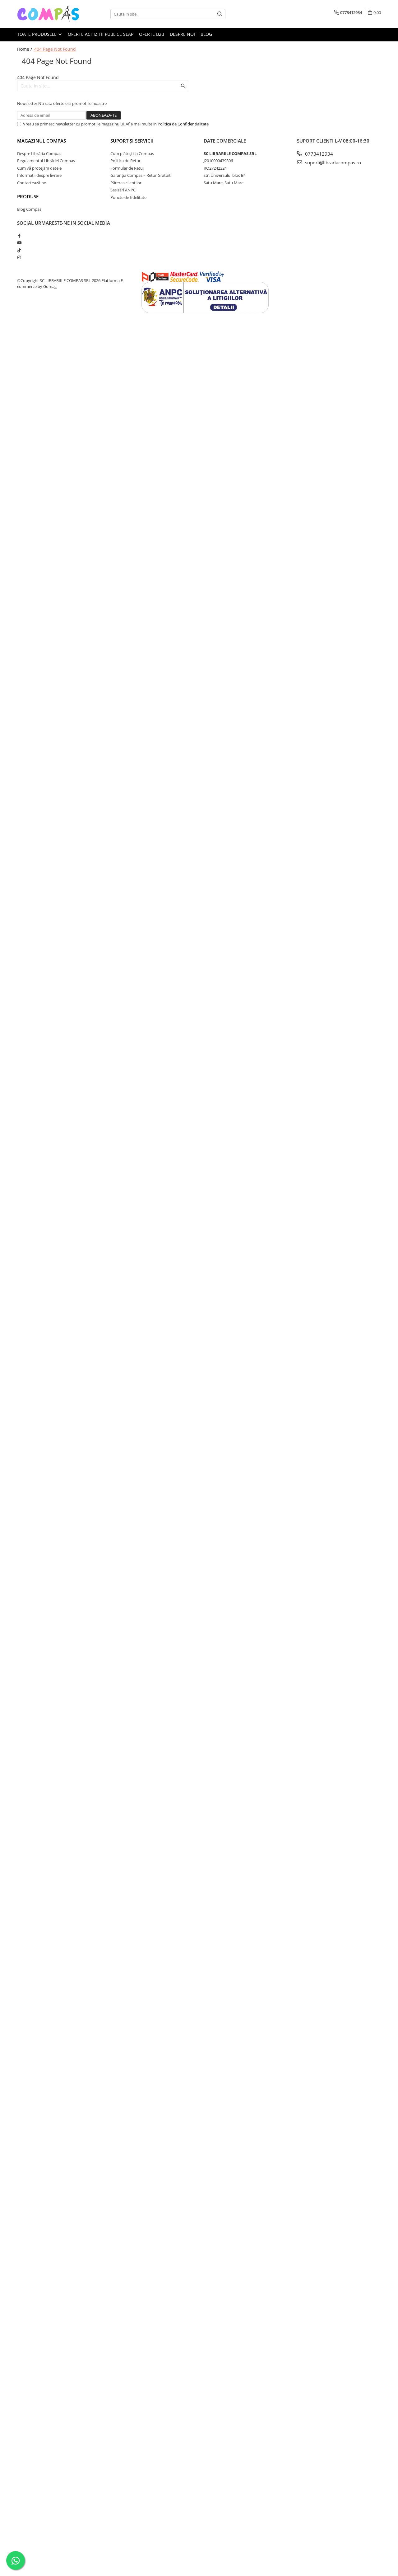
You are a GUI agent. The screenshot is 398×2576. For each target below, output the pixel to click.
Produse (28, 196)
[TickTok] (19, 250)
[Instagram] (19, 257)
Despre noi (182, 34)
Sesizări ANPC (123, 190)
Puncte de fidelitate (128, 197)
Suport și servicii (132, 141)
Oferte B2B (152, 34)
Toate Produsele (37, 34)
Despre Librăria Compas (39, 153)
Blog (206, 34)
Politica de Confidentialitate (183, 124)
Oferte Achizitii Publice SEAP (101, 34)
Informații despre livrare (39, 175)
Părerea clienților (126, 183)
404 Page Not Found (55, 49)
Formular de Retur (127, 168)
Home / (25, 49)
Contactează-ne (32, 183)
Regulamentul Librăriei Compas (46, 161)
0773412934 (318, 154)
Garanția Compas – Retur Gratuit (141, 175)
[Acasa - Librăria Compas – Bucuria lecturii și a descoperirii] (48, 14)
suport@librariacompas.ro (332, 162)
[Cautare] (220, 14)
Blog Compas (29, 209)
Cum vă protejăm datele (39, 168)
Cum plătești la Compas (132, 153)
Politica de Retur (125, 161)
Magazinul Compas (42, 141)
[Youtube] (19, 243)
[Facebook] (19, 236)
